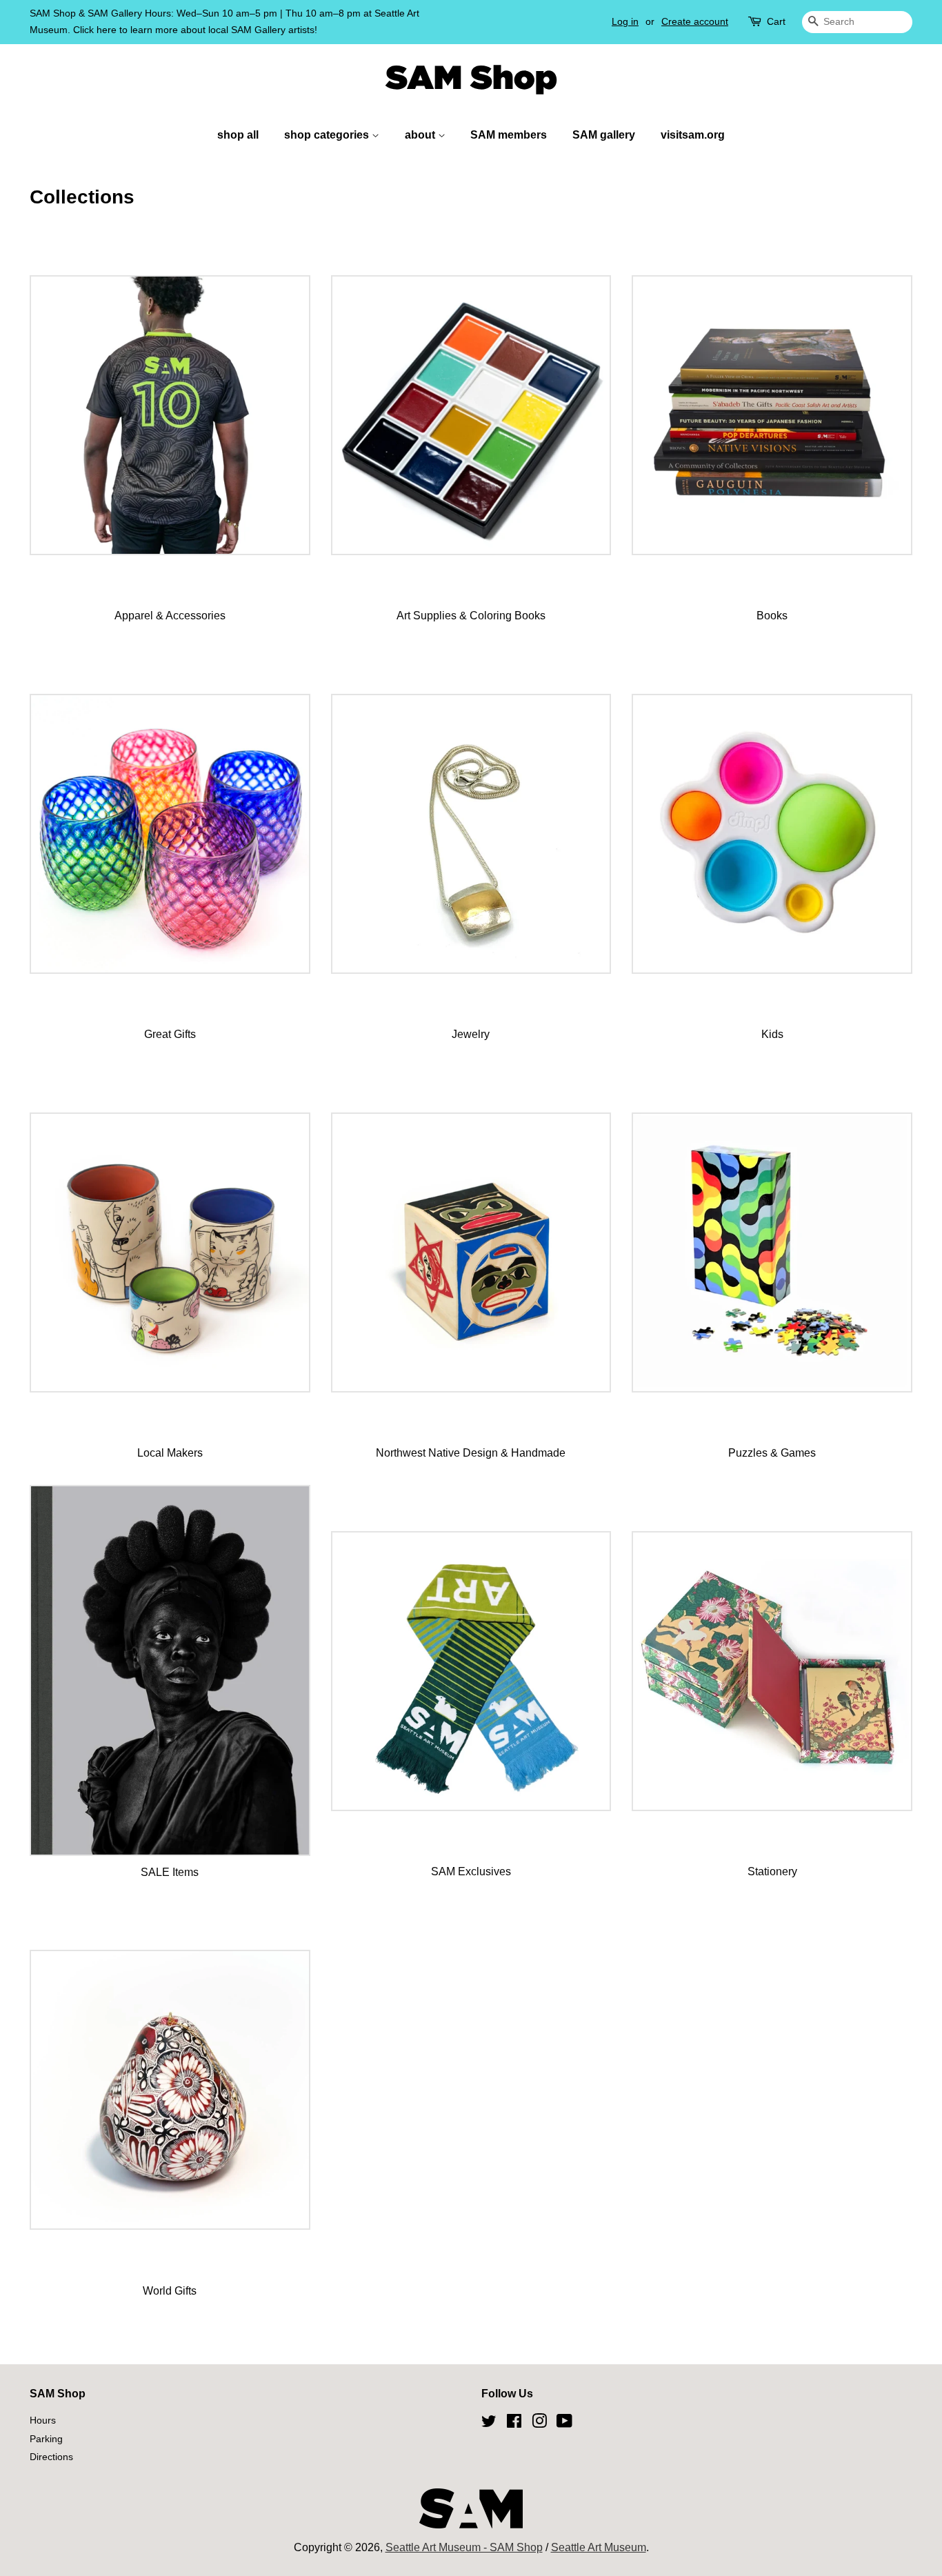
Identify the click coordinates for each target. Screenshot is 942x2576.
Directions (51, 2457)
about (421, 135)
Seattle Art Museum (599, 2547)
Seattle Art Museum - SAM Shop (464, 2547)
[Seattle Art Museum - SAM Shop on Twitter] (489, 2424)
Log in (625, 21)
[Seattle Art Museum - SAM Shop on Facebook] (514, 2424)
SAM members (509, 135)
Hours (43, 2420)
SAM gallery (604, 135)
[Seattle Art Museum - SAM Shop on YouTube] (564, 2424)
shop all (238, 135)
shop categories (328, 135)
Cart (776, 21)
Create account (695, 21)
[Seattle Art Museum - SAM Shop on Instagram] (539, 2424)
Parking (46, 2439)
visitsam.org (693, 135)
